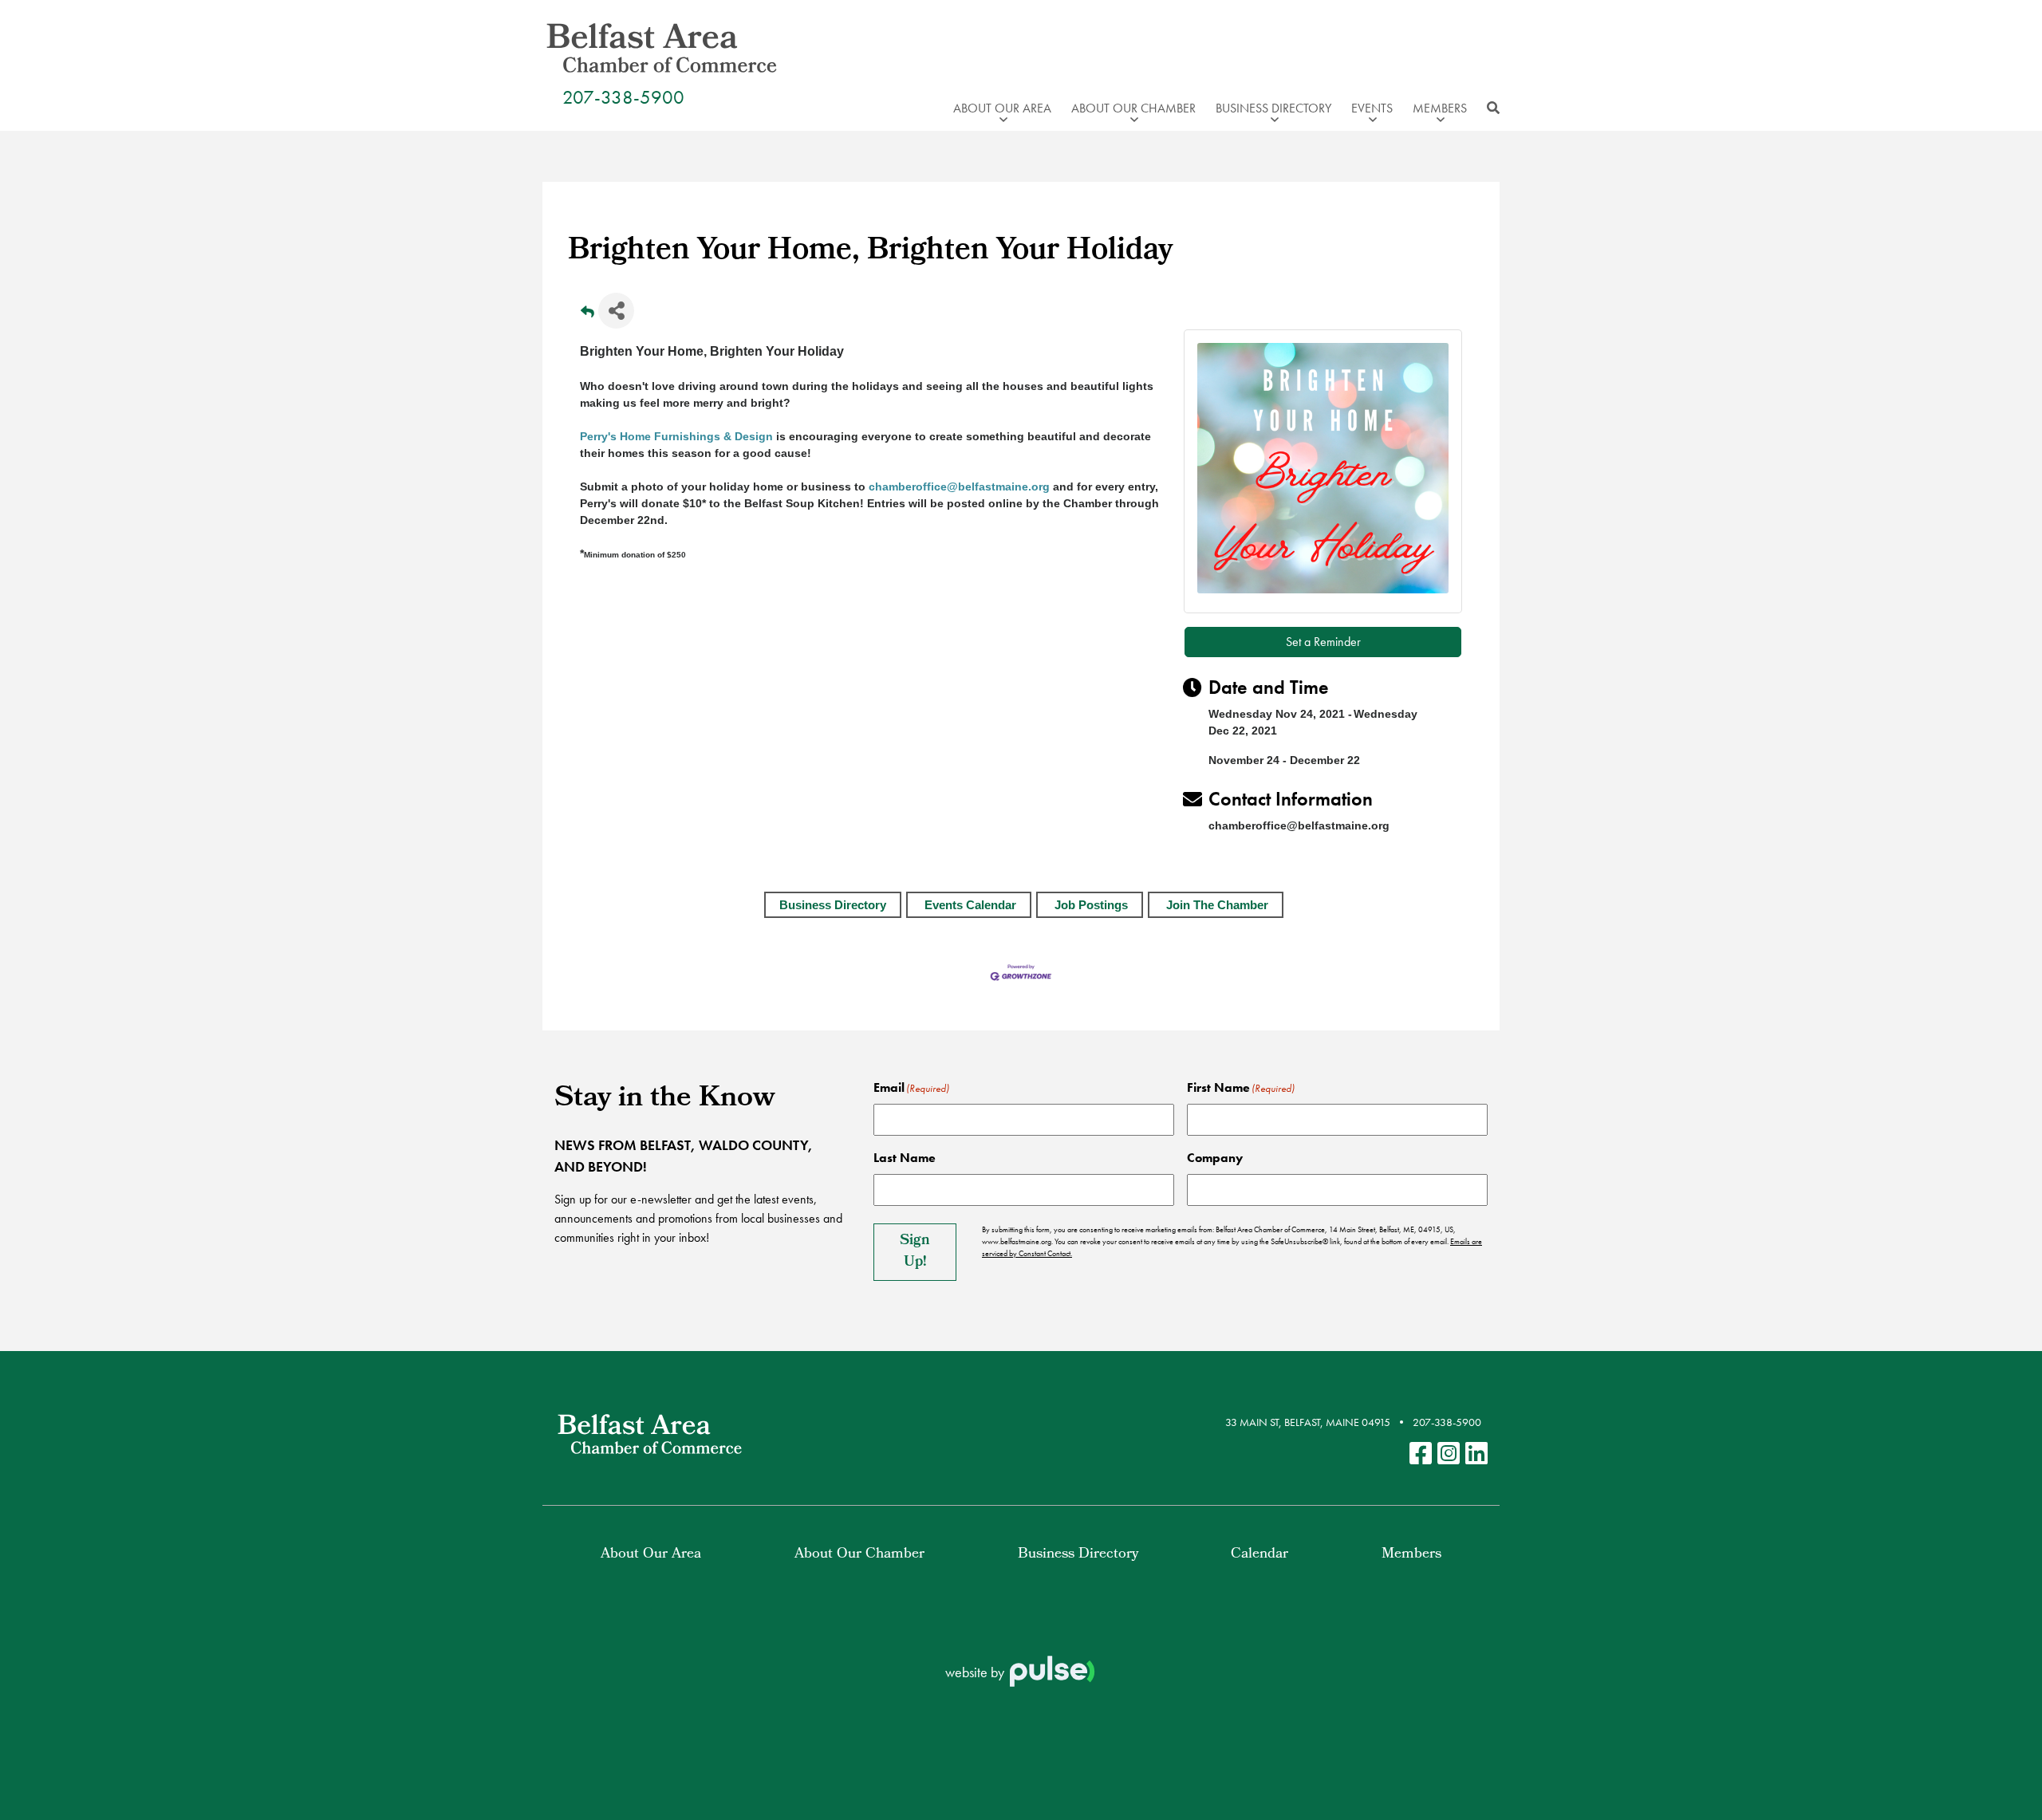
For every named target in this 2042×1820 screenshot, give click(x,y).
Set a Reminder (1323, 642)
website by (976, 1672)
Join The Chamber (1217, 905)
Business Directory (833, 905)
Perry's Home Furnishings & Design (676, 436)
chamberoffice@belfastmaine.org (959, 487)
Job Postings (1091, 905)
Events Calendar (970, 905)
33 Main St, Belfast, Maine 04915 (1308, 1422)
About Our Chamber (859, 1555)
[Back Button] (587, 315)
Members (1411, 1555)
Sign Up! (915, 1252)
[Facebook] (1421, 1454)
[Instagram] (1449, 1454)
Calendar (1259, 1555)
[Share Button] (616, 311)
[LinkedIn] (1476, 1454)
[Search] (1489, 108)
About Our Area (651, 1555)
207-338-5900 (623, 97)
